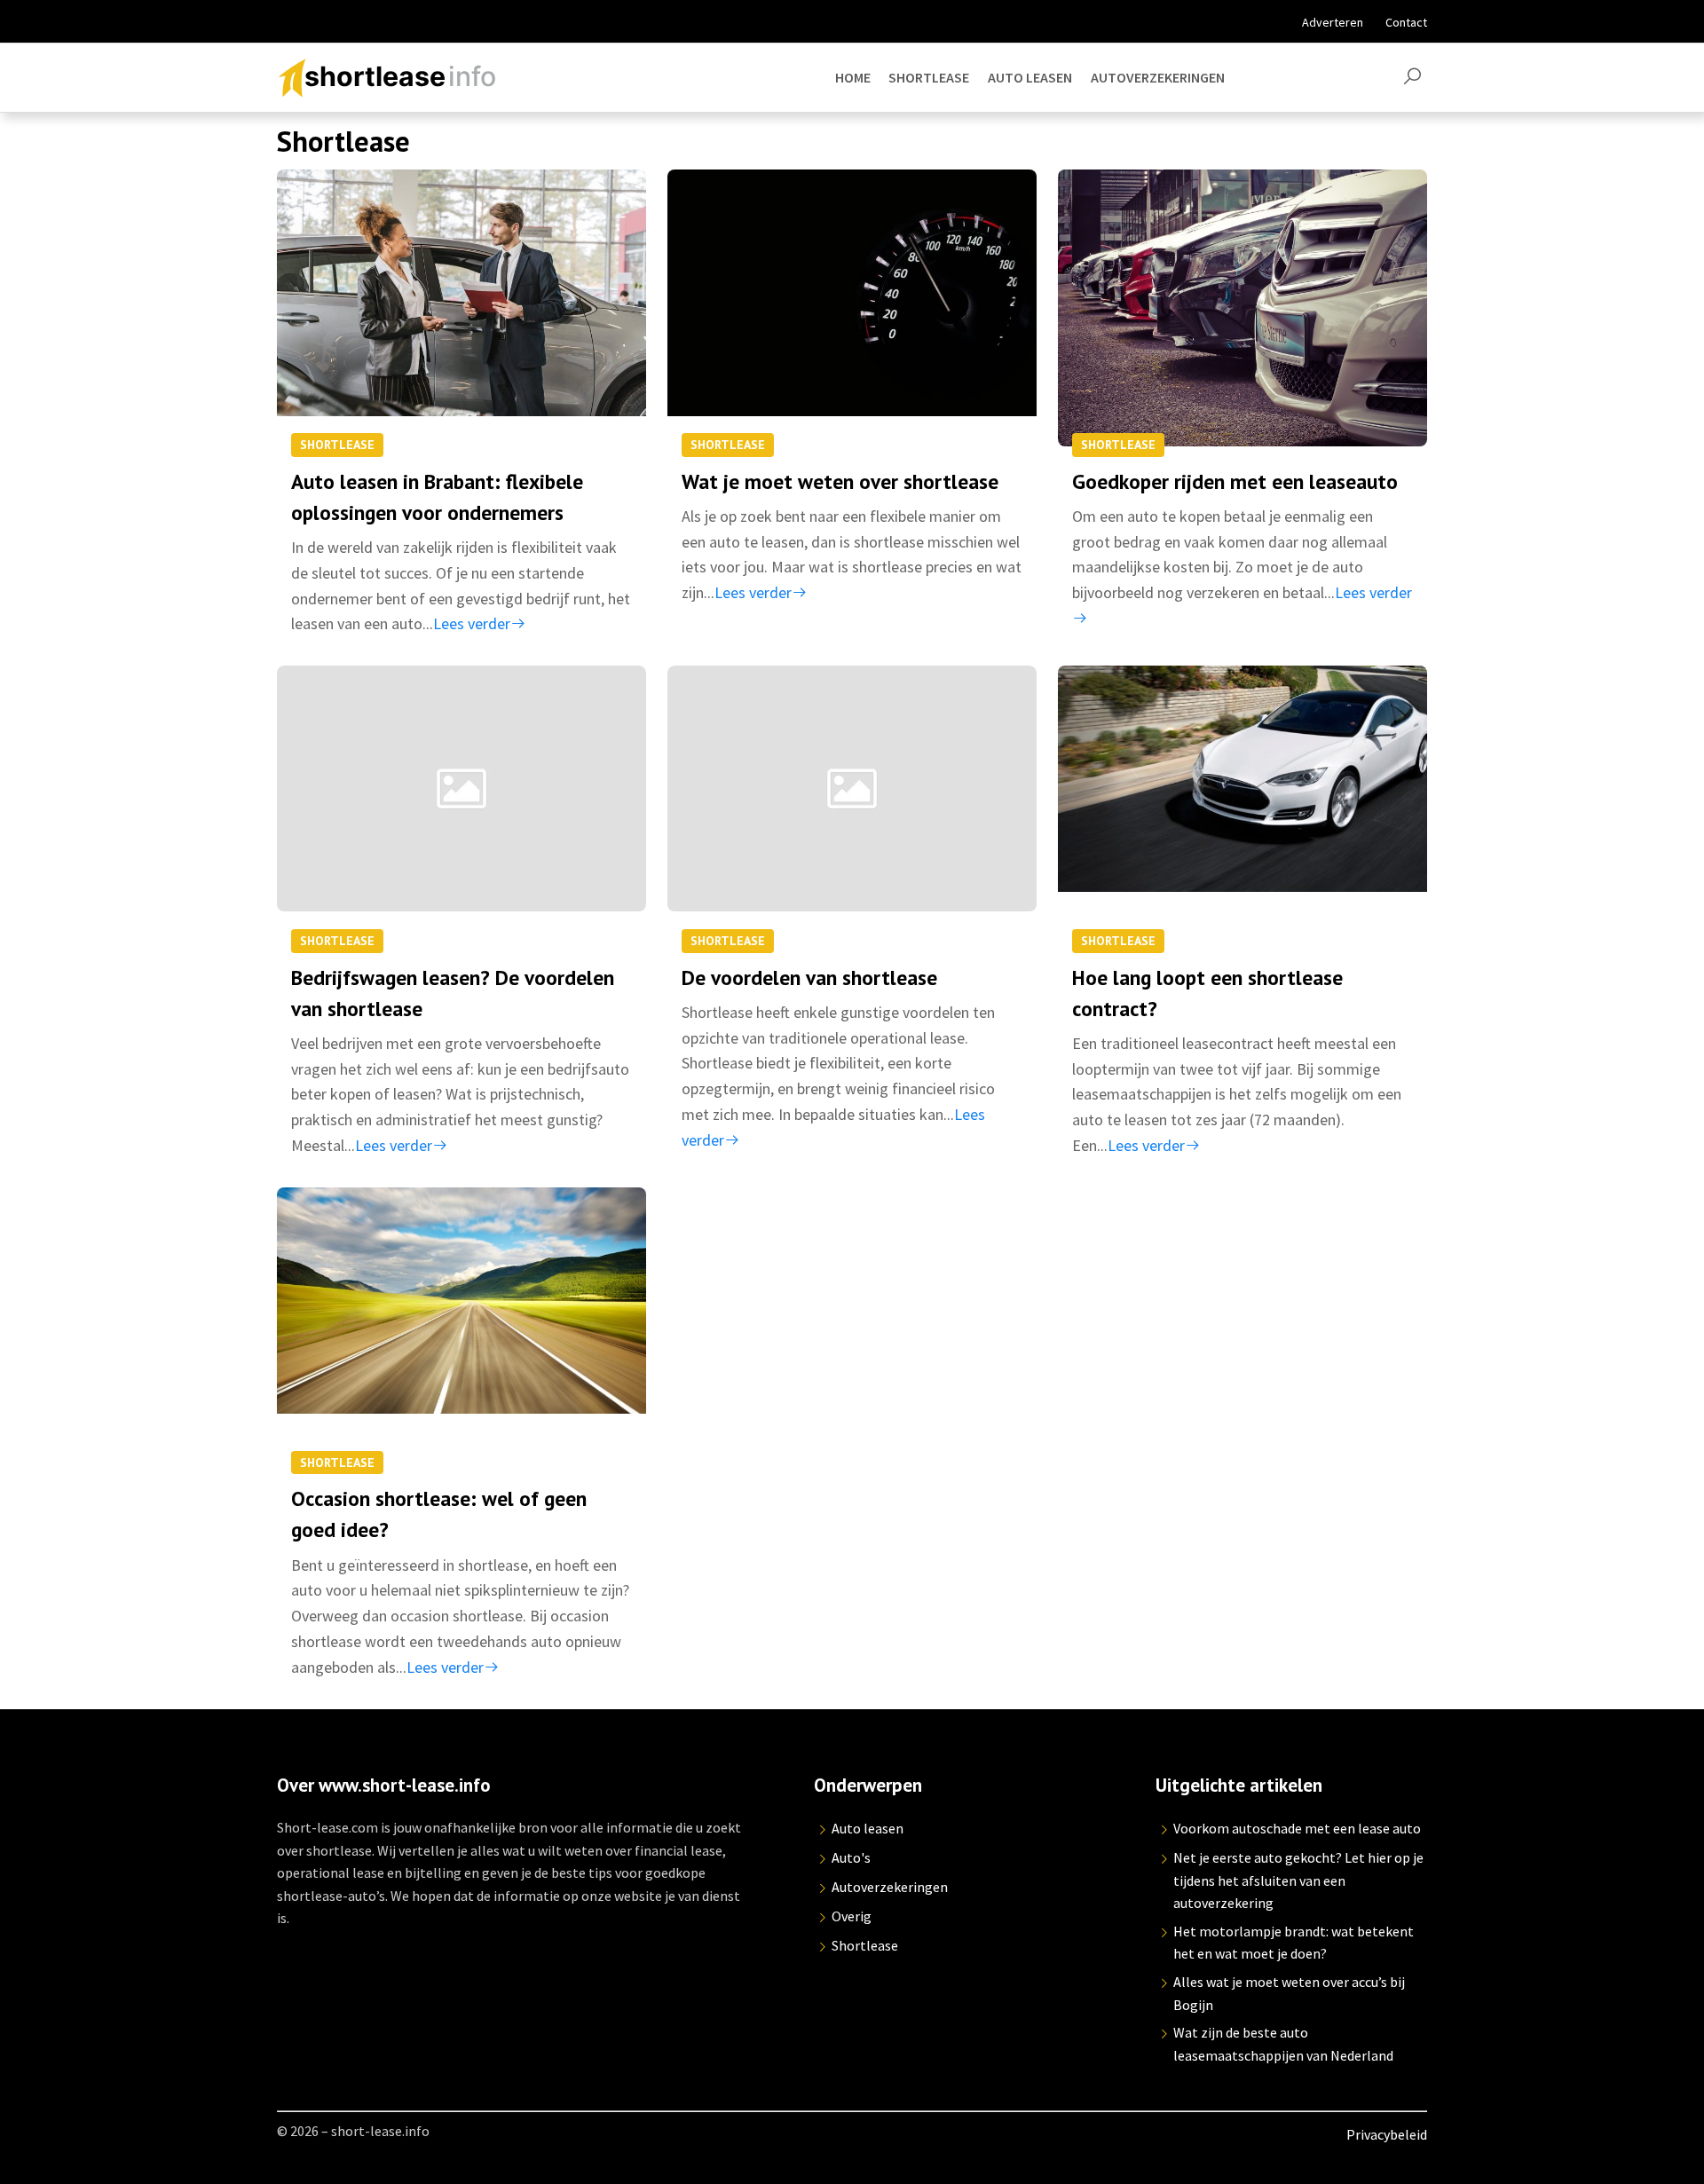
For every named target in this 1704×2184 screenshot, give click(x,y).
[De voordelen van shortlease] (852, 804)
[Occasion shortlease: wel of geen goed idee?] (461, 1326)
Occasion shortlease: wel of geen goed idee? (439, 1514)
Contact (1406, 22)
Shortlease (337, 445)
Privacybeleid (1387, 2134)
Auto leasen (868, 1828)
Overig (852, 1916)
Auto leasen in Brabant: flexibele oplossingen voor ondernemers (437, 497)
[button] (1412, 77)
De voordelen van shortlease (809, 977)
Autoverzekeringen (890, 1887)
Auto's (851, 1857)
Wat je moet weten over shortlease (840, 481)
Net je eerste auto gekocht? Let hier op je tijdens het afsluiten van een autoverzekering (1298, 1880)
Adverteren (1333, 22)
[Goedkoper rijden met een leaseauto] (1242, 308)
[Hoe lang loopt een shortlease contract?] (1242, 804)
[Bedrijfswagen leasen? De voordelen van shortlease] (461, 804)
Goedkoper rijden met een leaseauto (1235, 481)
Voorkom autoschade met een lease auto (1297, 1828)
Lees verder (472, 623)
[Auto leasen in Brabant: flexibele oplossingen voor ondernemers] (461, 308)
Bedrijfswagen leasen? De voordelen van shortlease (453, 993)
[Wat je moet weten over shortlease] (852, 308)
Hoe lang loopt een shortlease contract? (1207, 993)
